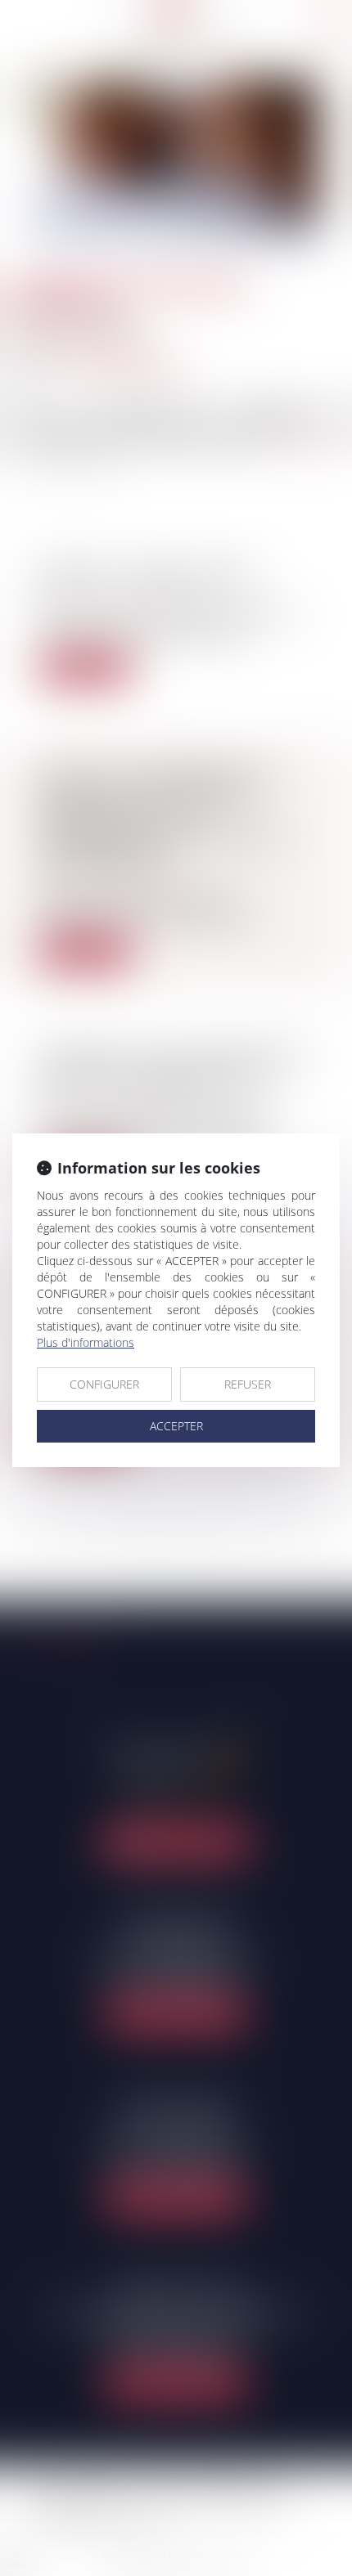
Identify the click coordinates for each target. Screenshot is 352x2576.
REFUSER (248, 1384)
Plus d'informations (86, 1342)
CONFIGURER (104, 1384)
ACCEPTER (176, 1426)
